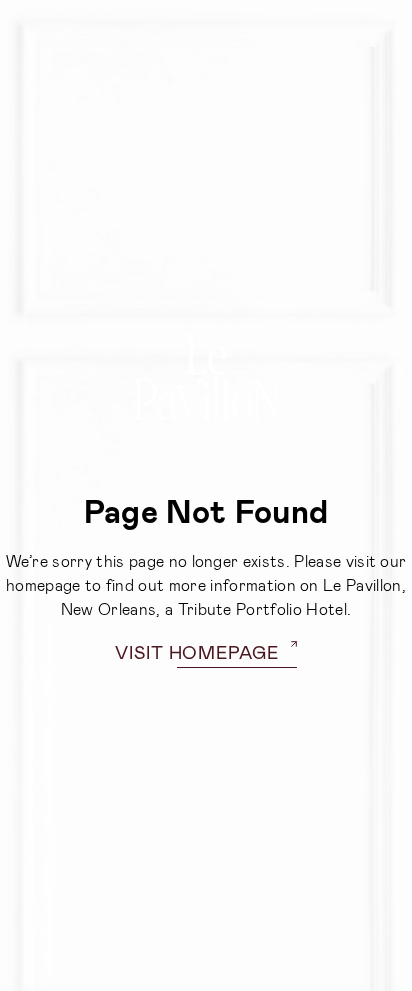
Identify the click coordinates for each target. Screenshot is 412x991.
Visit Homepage (197, 652)
